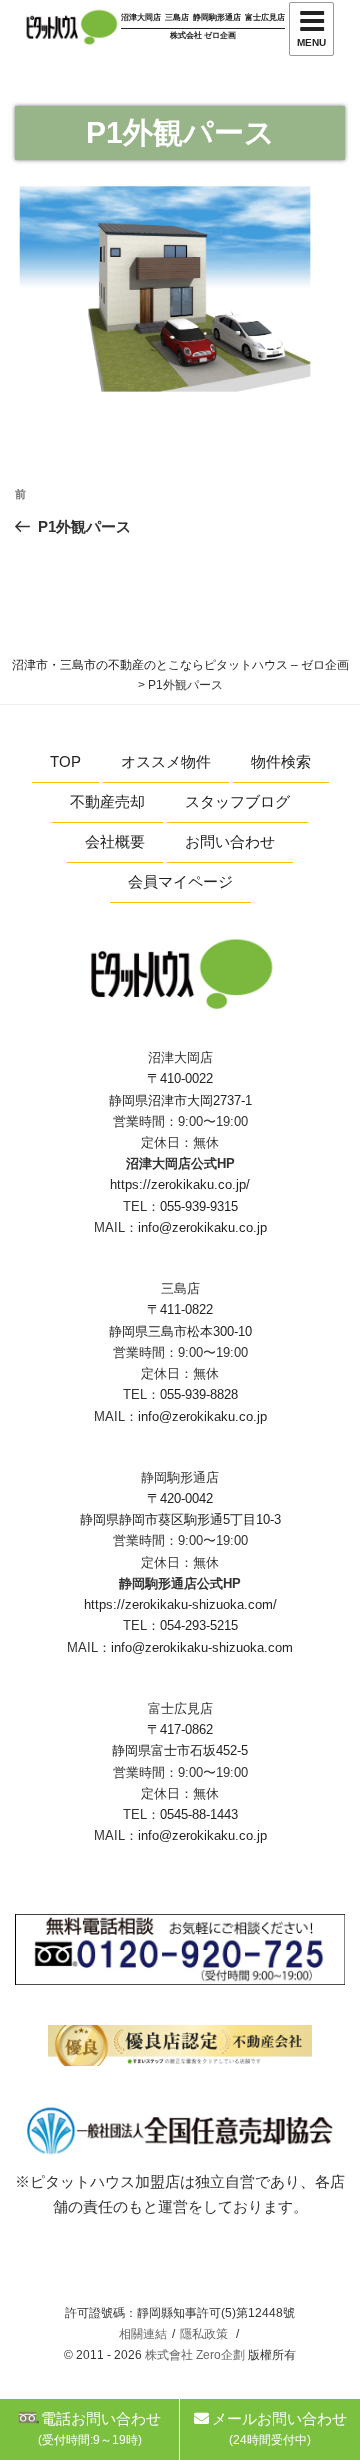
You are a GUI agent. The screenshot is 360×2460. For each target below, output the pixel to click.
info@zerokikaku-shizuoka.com (202, 1647)
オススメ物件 (166, 761)
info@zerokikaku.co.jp (202, 1227)
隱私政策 (204, 2334)
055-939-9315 (199, 1206)
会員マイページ (180, 881)
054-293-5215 (199, 1625)
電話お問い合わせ (100, 2428)
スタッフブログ (237, 801)
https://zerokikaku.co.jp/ (180, 1184)
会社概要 (115, 841)
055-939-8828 (199, 1394)
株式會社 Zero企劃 (195, 2355)
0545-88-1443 (199, 1814)
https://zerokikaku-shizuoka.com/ (180, 1604)
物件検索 (281, 761)
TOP (65, 761)
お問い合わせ (230, 841)
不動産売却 (107, 801)
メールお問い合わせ (279, 2428)
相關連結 (143, 2334)
